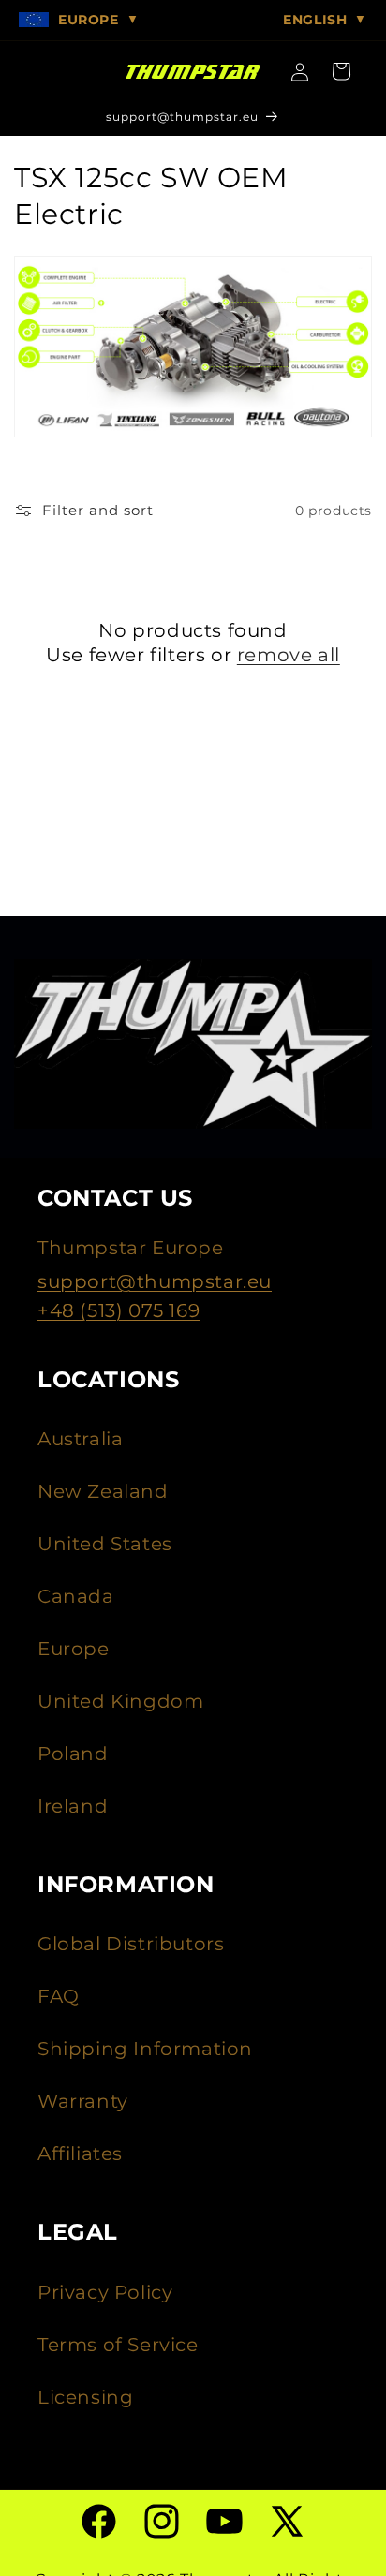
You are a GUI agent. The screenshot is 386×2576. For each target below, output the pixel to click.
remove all (289, 655)
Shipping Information (145, 2049)
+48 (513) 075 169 (119, 1310)
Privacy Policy (105, 2292)
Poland (73, 1754)
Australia (80, 1439)
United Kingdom (120, 1701)
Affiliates (80, 2154)
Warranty (83, 2101)
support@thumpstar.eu (155, 1281)
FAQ (59, 1996)
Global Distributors (131, 1944)
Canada (76, 1596)
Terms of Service (118, 2345)
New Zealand (103, 1491)
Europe (74, 1649)
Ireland (73, 1806)
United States (105, 1544)
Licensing (85, 2397)
